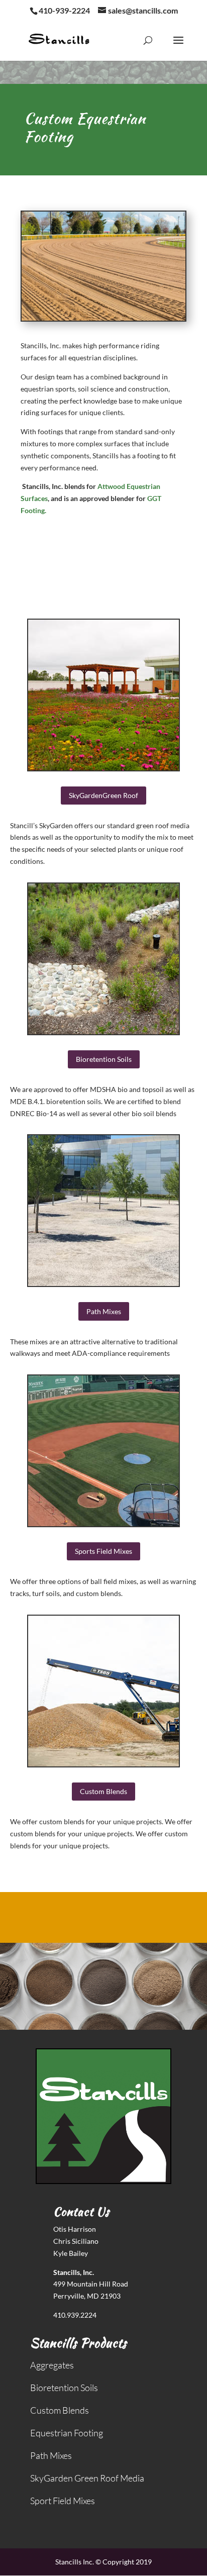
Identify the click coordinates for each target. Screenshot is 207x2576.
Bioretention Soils (104, 1059)
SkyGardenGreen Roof (103, 795)
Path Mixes (104, 1311)
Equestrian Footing (67, 2433)
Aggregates (52, 2365)
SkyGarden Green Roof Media (87, 2478)
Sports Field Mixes (103, 1551)
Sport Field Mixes (63, 2501)
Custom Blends (103, 1791)
